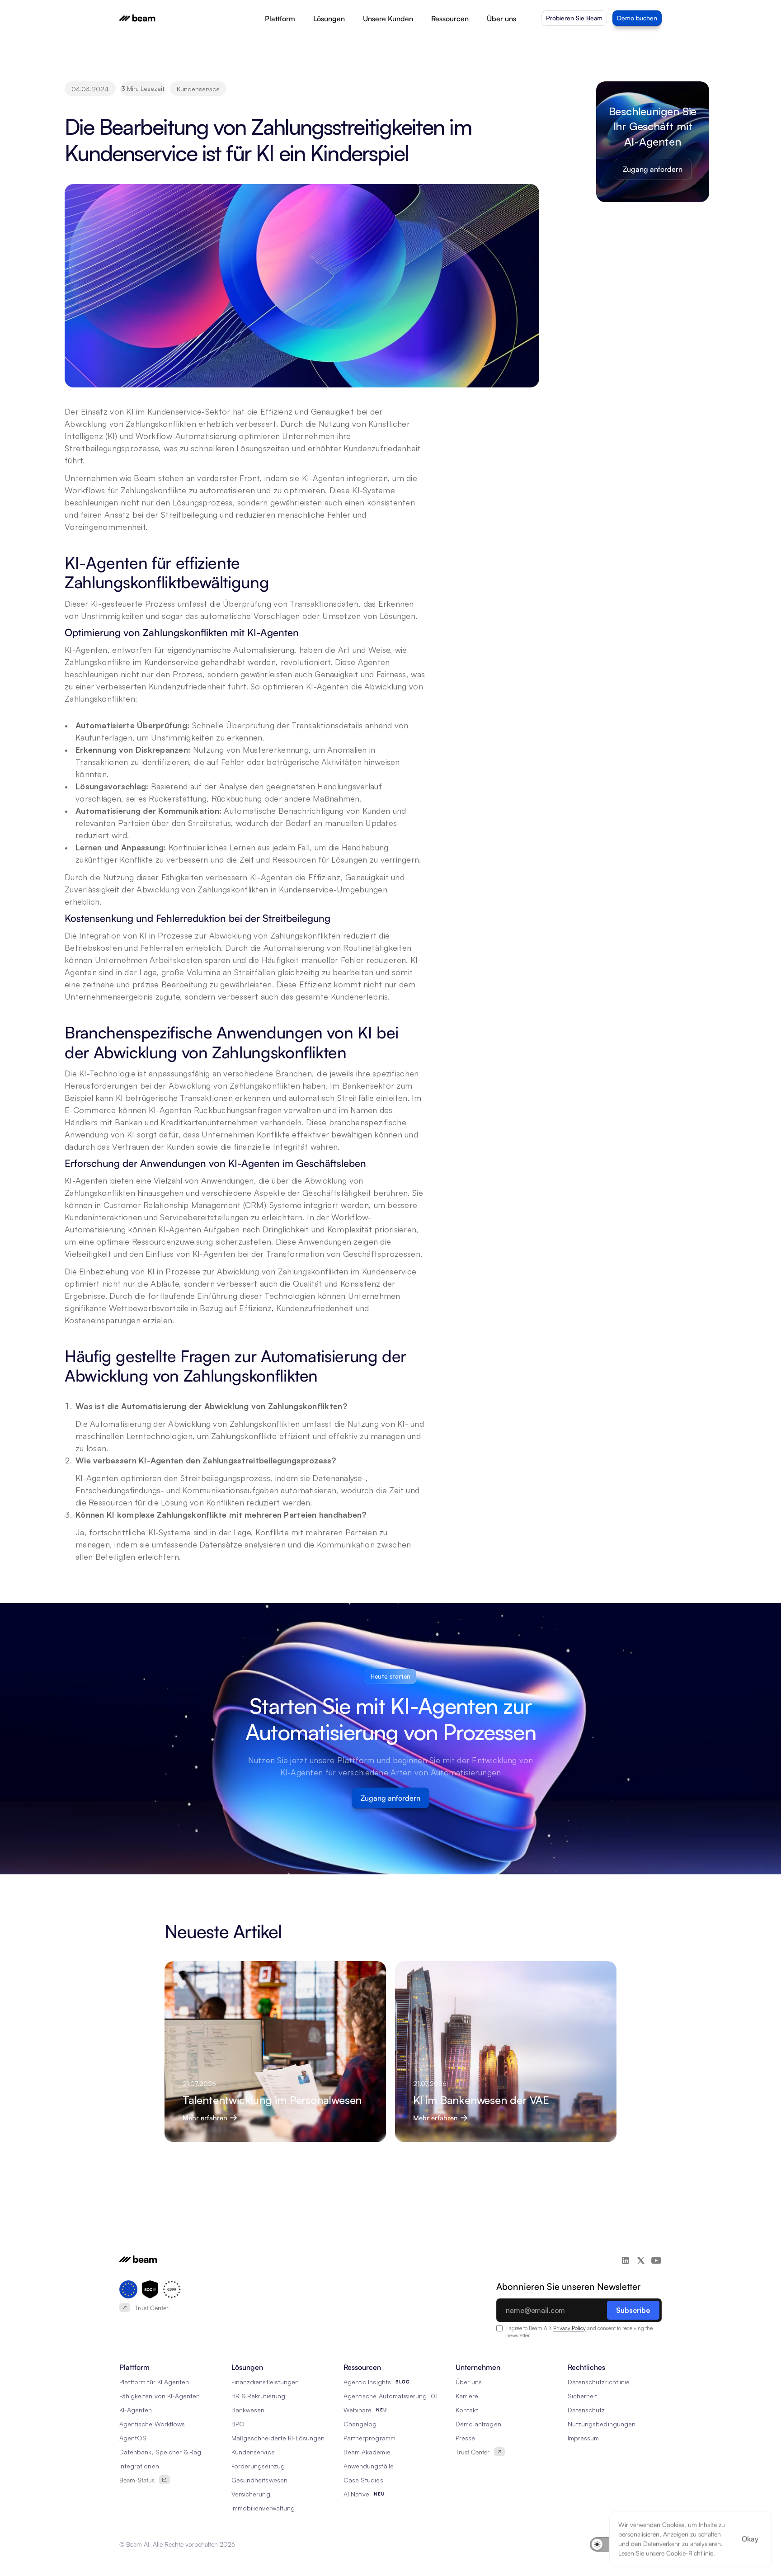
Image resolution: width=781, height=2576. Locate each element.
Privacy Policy (569, 2328)
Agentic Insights (367, 2382)
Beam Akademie (367, 2452)
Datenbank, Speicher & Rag (160, 2452)
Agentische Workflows (152, 2424)
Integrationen (139, 2466)
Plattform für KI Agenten (154, 2382)
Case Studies (363, 2480)
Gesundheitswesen (259, 2480)
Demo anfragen (478, 2424)
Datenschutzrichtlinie (599, 2382)
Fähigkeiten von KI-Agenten (160, 2396)
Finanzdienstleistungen (265, 2382)
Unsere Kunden (388, 19)
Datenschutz (586, 2410)
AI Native (356, 2494)
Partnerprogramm (369, 2438)
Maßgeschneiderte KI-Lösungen (278, 2438)
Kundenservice (253, 2452)
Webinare (358, 2410)
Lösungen (329, 19)
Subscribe (633, 2310)
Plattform (280, 19)
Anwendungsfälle (369, 2466)
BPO (238, 2424)
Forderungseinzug (258, 2466)
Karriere (467, 2396)
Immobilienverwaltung (263, 2508)
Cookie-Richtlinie (690, 2553)
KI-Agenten (136, 2410)
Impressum (583, 2438)
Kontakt (467, 2410)
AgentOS (133, 2438)
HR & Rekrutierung (258, 2396)
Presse (465, 2438)
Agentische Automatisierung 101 (391, 2396)
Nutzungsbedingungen (602, 2424)
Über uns (501, 19)
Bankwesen (248, 2410)
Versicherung (251, 2494)
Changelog (360, 2424)
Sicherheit (583, 2396)
